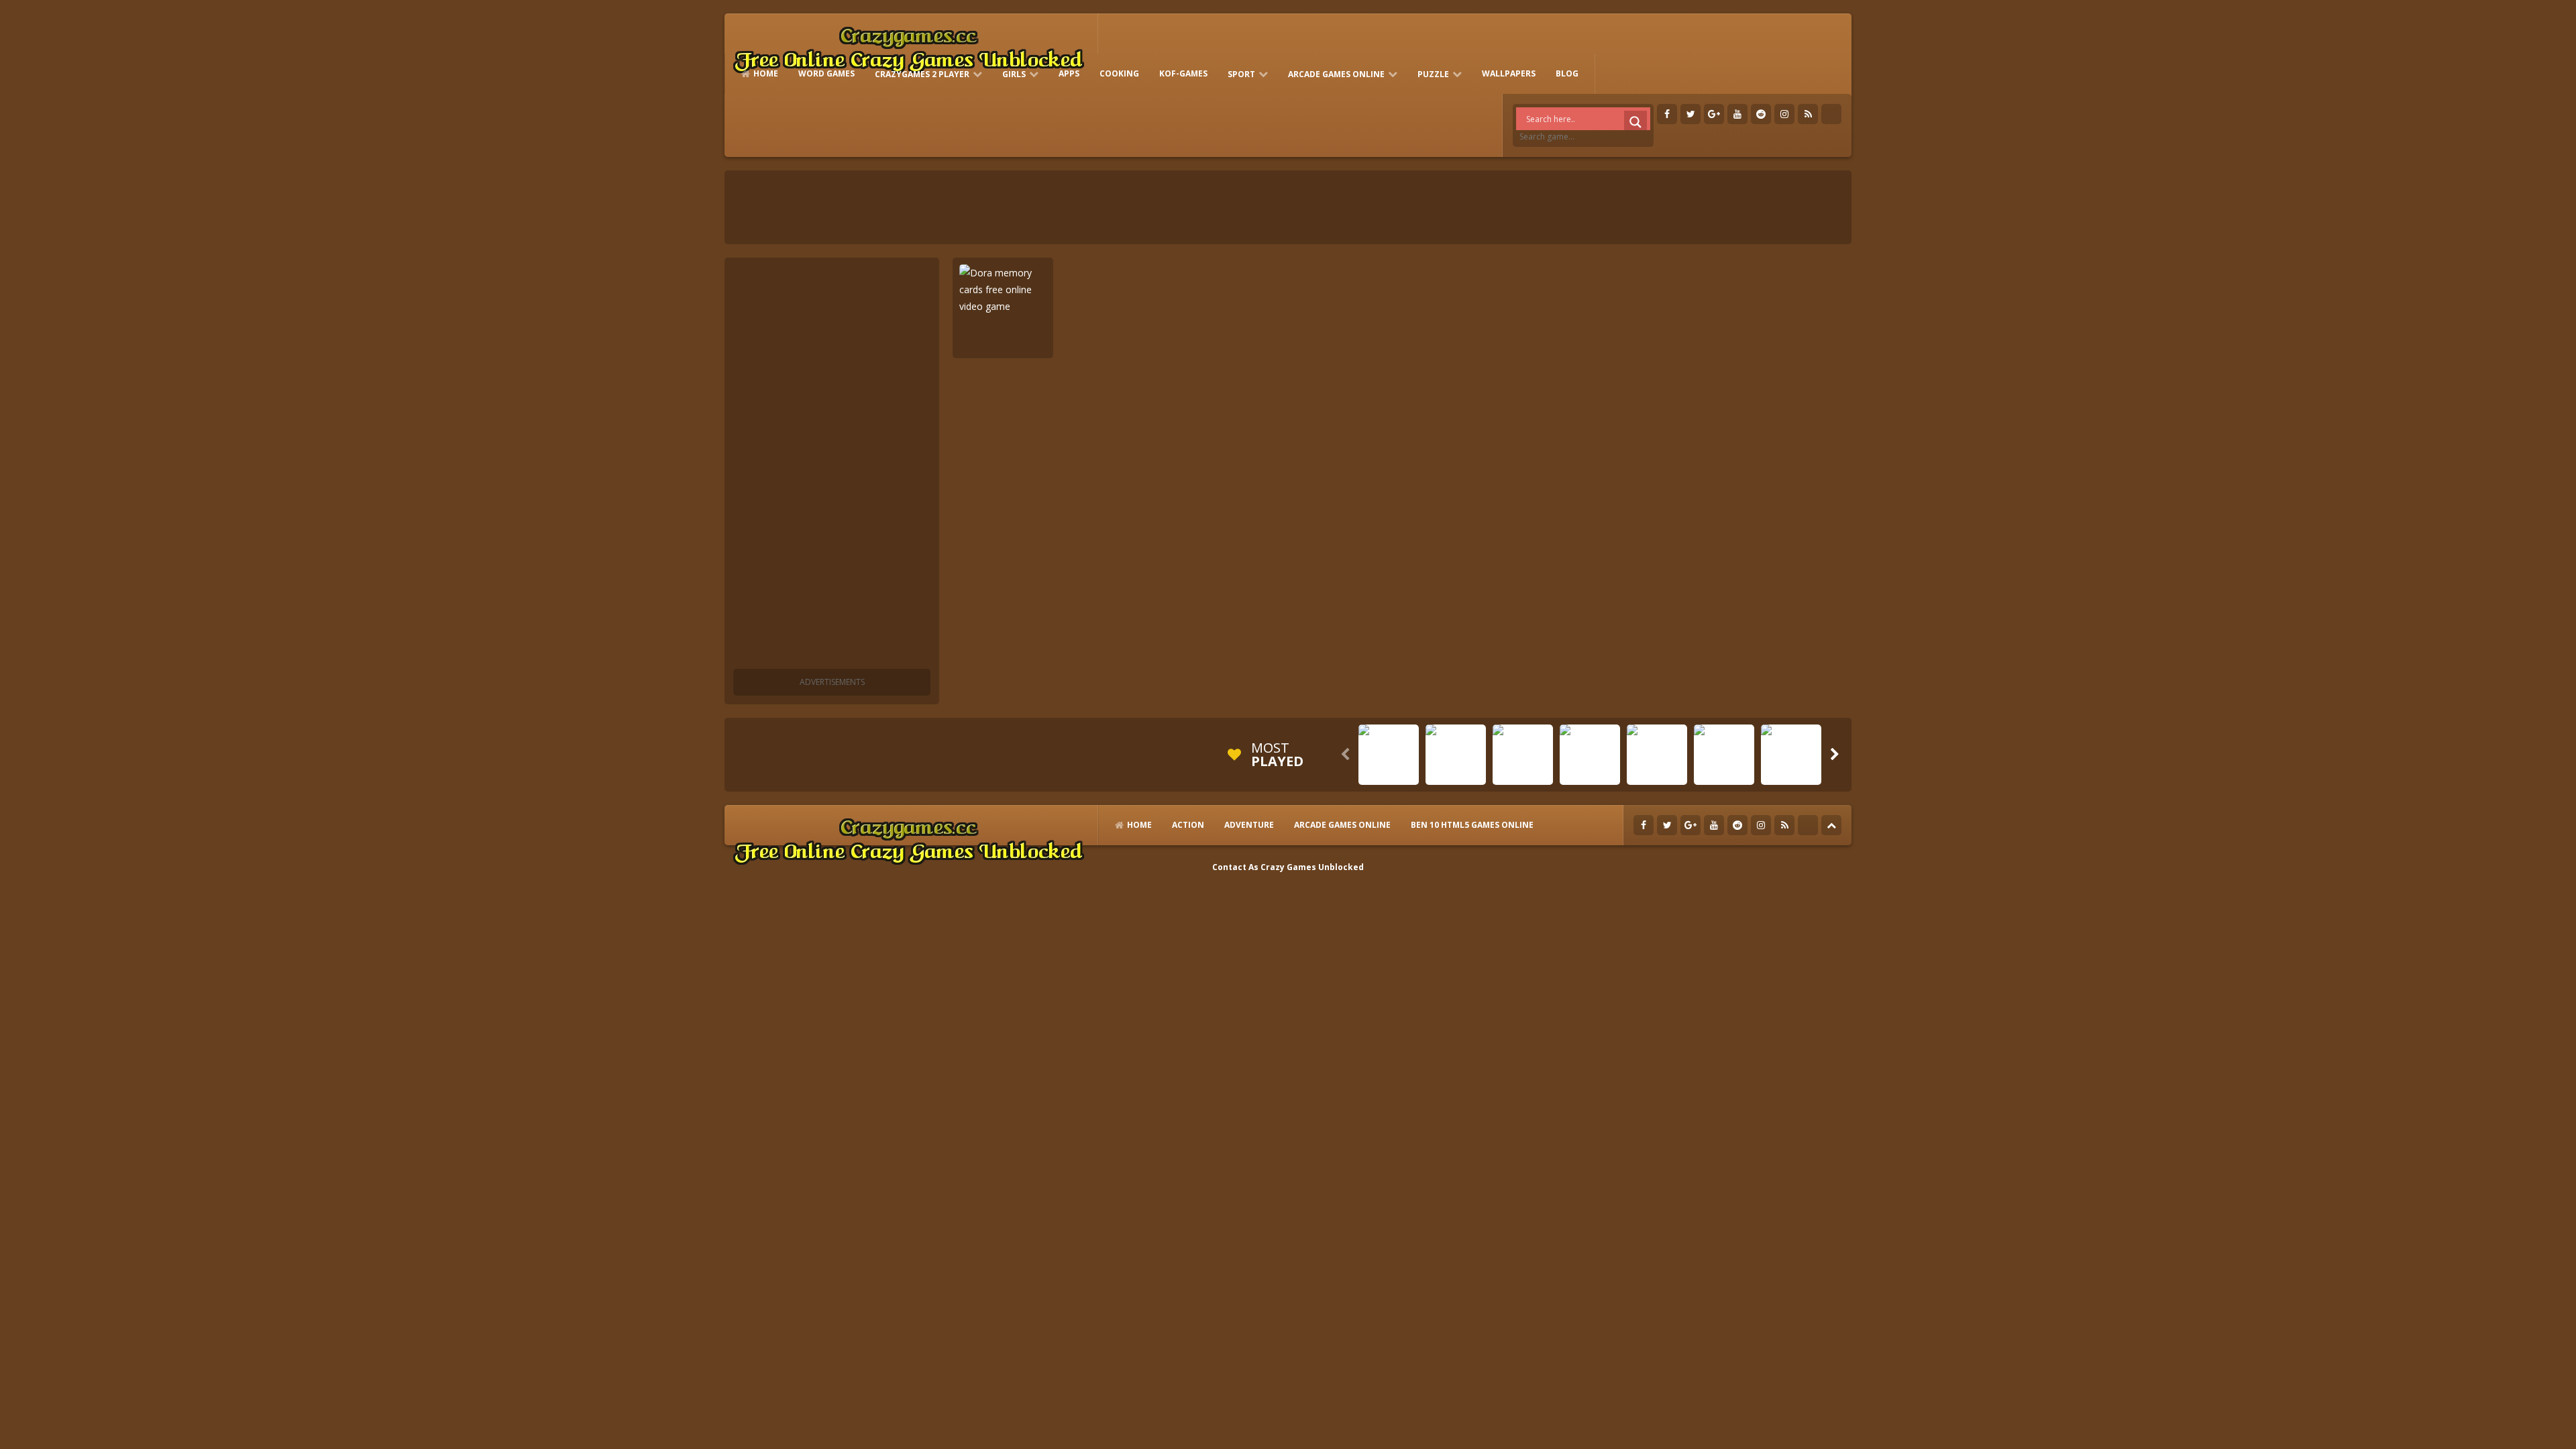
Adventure (1249, 825)
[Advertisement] (832, 466)
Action (1188, 825)
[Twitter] (1690, 114)
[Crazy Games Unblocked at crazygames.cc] (908, 47)
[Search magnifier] (1635, 122)
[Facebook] (1667, 114)
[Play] (1389, 775)
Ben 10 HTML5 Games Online (1472, 825)
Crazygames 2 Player (922, 74)
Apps (1069, 73)
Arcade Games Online (1336, 74)
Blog (1567, 73)
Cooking (1119, 73)
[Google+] (1714, 114)
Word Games (826, 73)
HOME (766, 73)
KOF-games (1183, 73)
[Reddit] (1761, 114)
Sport (1241, 74)
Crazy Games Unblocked (1312, 867)
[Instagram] (1784, 114)
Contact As (1235, 867)
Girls (1014, 74)
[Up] (1831, 825)
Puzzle (1433, 74)
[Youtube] (1737, 114)
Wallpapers (1509, 73)
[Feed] (1808, 114)
